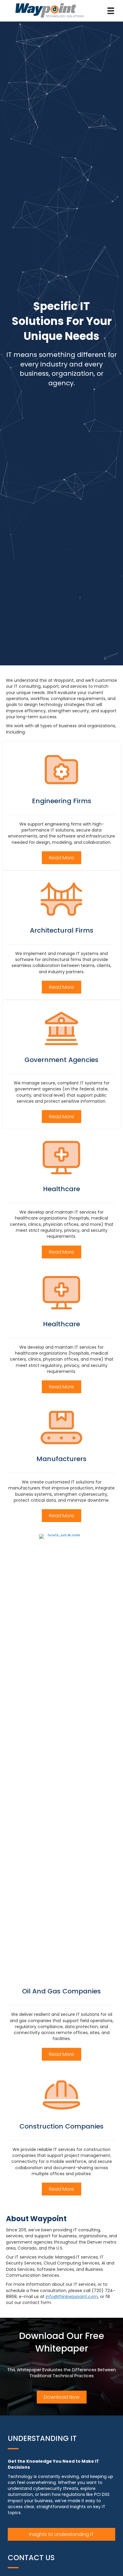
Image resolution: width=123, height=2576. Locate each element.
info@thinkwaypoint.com (72, 2297)
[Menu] (111, 11)
